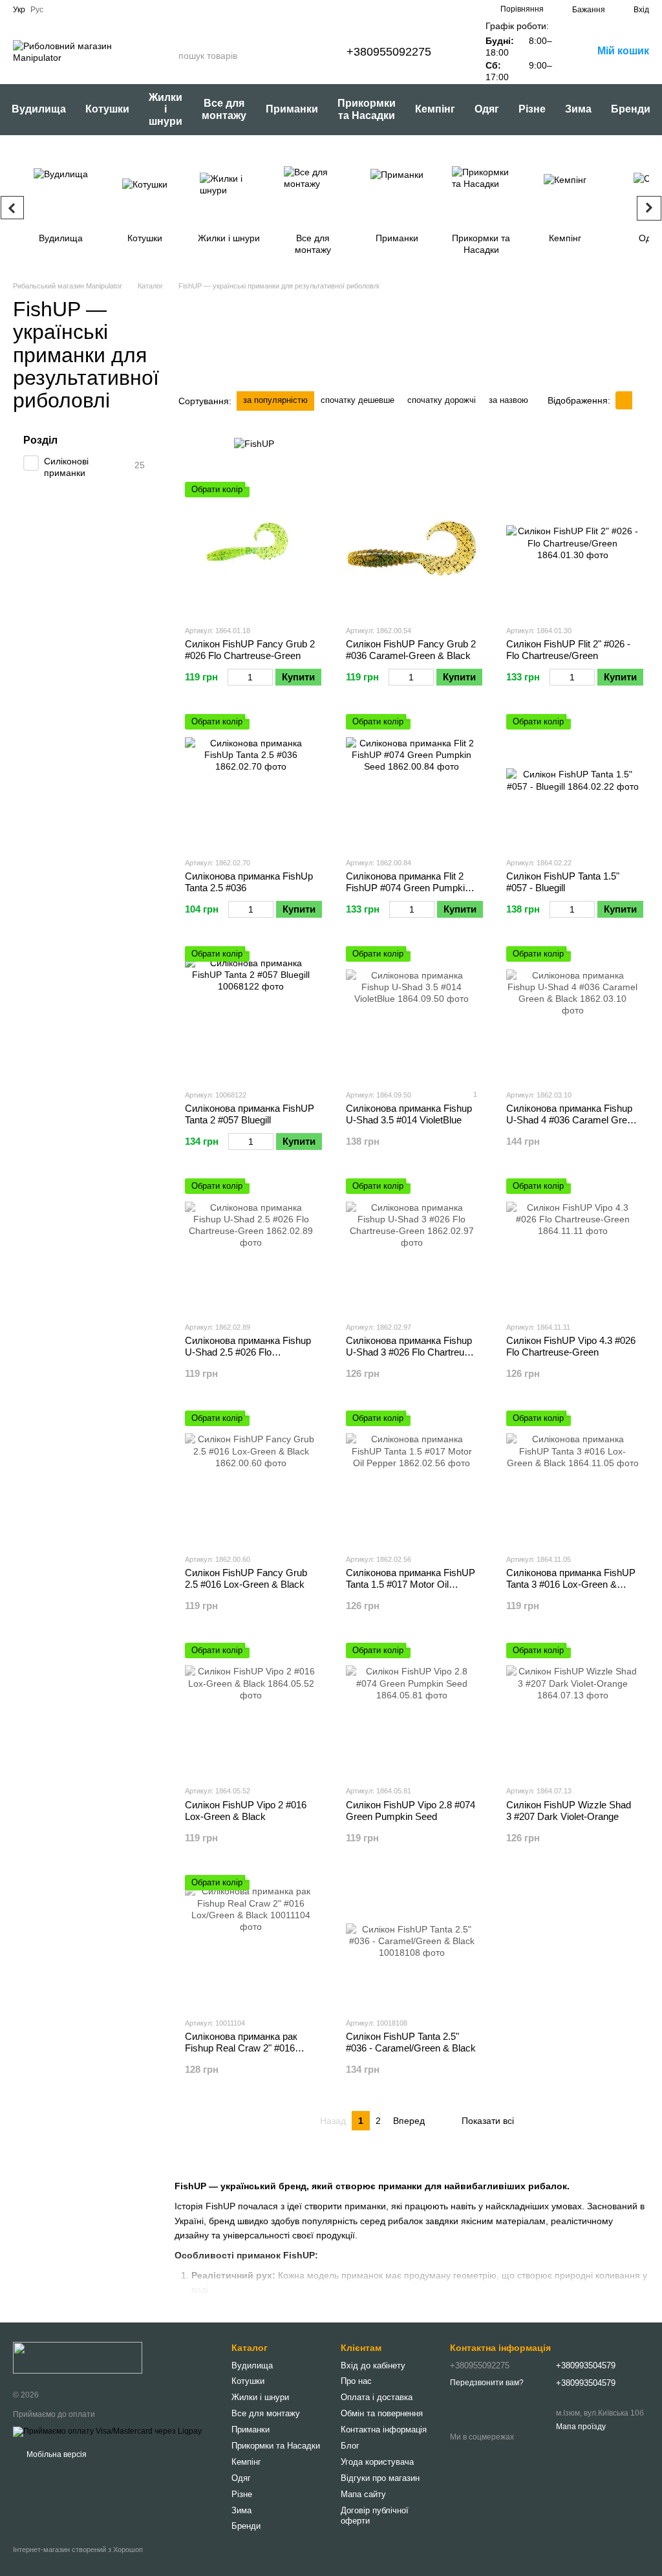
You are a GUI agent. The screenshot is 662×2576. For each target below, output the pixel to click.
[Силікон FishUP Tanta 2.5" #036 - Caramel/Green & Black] (412, 1941)
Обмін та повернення (382, 2413)
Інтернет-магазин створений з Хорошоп (78, 2549)
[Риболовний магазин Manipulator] (78, 2357)
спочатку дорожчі (442, 400)
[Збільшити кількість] (267, 677)
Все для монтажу (224, 109)
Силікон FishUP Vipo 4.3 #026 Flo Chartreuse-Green (571, 1346)
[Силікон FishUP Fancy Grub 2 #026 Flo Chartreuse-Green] (251, 548)
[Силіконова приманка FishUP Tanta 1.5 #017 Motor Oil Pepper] (412, 1477)
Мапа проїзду (581, 2427)
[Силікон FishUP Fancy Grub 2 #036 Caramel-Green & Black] (412, 548)
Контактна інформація (384, 2430)
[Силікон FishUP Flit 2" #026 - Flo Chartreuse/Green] (572, 548)
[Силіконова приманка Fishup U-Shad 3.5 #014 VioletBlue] (412, 1012)
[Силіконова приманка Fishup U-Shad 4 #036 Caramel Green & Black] (572, 1012)
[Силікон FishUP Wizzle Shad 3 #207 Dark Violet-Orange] (572, 1709)
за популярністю (275, 400)
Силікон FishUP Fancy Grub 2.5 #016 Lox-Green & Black (246, 1578)
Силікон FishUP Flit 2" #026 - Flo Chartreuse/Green (568, 650)
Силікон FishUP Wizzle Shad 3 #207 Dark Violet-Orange (569, 1811)
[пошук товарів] (168, 56)
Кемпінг (435, 109)
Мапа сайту (363, 2494)
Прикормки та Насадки (367, 109)
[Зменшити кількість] (234, 677)
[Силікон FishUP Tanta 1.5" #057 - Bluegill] (572, 780)
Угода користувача (377, 2462)
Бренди (631, 109)
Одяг (487, 109)
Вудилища (39, 109)
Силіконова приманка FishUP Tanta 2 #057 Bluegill (250, 1114)
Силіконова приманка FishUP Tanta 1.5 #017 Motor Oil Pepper (411, 1584)
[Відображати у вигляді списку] (641, 400)
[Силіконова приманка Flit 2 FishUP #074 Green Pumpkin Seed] (412, 780)
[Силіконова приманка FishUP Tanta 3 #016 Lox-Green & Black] (572, 1477)
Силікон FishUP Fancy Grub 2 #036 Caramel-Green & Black (411, 650)
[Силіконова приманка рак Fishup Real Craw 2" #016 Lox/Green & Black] (251, 1941)
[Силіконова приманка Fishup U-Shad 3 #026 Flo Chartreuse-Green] (412, 1245)
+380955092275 (389, 52)
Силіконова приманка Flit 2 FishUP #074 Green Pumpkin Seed (408, 888)
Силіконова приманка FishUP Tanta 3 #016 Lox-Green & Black (571, 1584)
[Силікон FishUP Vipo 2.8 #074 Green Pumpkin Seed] (412, 1709)
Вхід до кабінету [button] (373, 2365)
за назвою (508, 400)
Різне (532, 109)
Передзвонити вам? (487, 2383)
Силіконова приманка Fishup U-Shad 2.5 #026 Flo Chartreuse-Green (248, 1352)
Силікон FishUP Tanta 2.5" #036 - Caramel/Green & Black (411, 2042)
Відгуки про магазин (380, 2478)
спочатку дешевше (358, 400)
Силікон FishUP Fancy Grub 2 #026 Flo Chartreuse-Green (250, 650)
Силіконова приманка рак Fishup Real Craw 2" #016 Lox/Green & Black (241, 2048)
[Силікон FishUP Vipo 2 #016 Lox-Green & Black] (251, 1709)
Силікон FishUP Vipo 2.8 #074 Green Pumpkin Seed (411, 1811)
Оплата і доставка (377, 2397)
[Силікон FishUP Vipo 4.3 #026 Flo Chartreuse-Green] (572, 1245)
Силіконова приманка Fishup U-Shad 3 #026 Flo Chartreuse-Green (412, 1352)
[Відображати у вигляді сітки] (624, 400)
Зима (578, 109)
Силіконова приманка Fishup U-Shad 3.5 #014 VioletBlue (409, 1114)
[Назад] (12, 208)
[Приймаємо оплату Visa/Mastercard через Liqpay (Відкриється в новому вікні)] (107, 2431)
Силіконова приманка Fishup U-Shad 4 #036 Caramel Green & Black (572, 1120)
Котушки (107, 109)
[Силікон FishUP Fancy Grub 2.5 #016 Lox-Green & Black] (251, 1477)
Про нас (356, 2381)
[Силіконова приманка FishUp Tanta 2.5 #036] (251, 780)
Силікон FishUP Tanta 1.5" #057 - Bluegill (563, 882)
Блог (350, 2446)
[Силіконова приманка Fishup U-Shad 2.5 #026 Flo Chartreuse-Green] (251, 1245)
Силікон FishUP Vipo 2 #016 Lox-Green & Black (246, 1811)
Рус (37, 10)
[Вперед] (649, 208)
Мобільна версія (56, 2454)
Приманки (292, 109)
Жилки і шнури (165, 109)
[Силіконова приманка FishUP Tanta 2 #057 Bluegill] (251, 1012)
